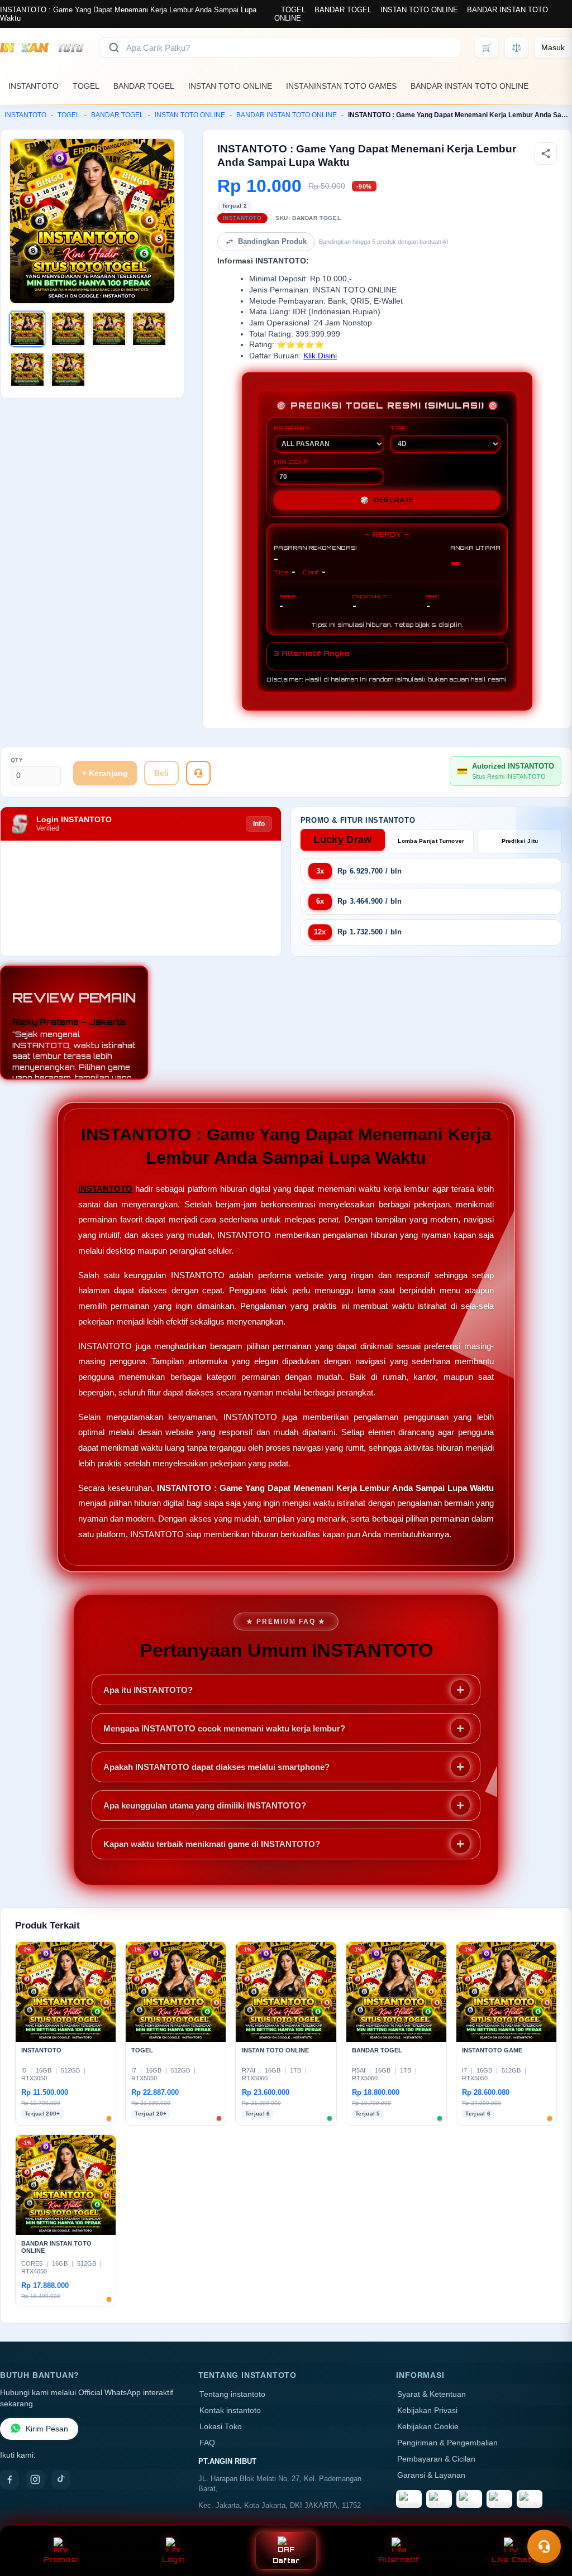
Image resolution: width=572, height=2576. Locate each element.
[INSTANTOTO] (43, 47)
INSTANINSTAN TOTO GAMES (341, 86)
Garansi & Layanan (431, 2475)
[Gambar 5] (27, 370)
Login (173, 2560)
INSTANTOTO (34, 86)
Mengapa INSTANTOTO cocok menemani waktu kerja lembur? (224, 1728)
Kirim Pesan (47, 2429)
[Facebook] (9, 2479)
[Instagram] (35, 2479)
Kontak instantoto (230, 2410)
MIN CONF (291, 462)
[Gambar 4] (149, 329)
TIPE (398, 428)
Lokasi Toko (221, 2427)
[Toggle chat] (544, 2546)
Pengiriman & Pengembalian (447, 2443)
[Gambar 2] (68, 329)
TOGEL (293, 10)
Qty (17, 760)
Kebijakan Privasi (427, 2410)
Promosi (61, 2560)
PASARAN (292, 428)
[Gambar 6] (68, 370)
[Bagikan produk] (546, 153)
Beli (161, 773)
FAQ (207, 2443)
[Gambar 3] (109, 329)
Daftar (286, 2561)
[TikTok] (61, 2479)
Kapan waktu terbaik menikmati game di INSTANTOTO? (212, 1844)
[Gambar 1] (27, 329)
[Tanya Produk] (198, 773)
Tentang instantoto (232, 2394)
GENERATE (387, 500)
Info (259, 824)
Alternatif (399, 2560)
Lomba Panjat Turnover (431, 841)
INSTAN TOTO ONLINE (419, 10)
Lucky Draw (342, 840)
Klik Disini (320, 356)
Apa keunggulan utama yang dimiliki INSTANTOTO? (205, 1805)
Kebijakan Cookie (428, 2427)
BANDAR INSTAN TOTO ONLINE (469, 86)
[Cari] (114, 47)
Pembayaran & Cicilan (436, 2459)
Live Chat (511, 2560)
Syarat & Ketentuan (432, 2394)
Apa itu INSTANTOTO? (148, 1690)
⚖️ (516, 47)
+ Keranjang (105, 773)
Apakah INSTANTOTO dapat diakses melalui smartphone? (216, 1767)
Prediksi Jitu (520, 841)
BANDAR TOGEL (343, 10)
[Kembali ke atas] (547, 2519)
